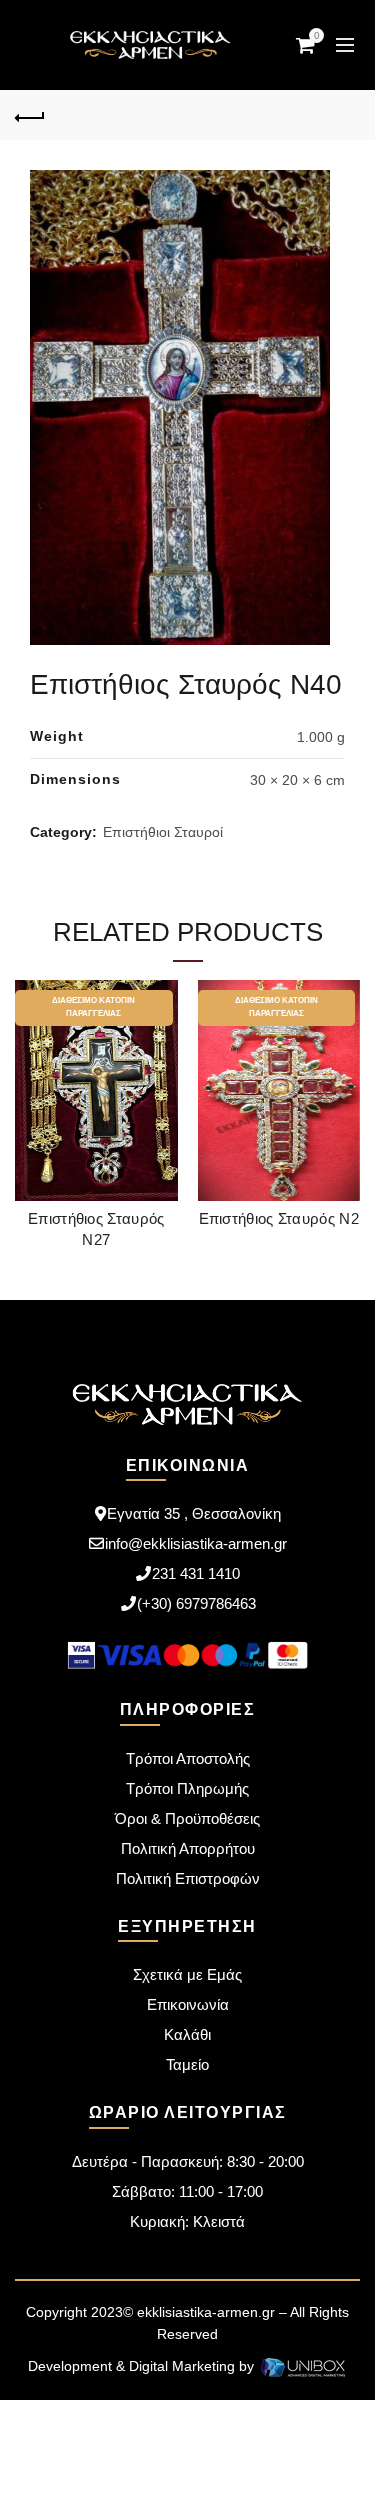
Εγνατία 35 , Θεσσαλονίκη (194, 1513)
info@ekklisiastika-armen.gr (196, 1543)
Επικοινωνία (188, 2004)
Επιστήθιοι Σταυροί (163, 832)
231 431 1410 (196, 1573)
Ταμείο (187, 2064)
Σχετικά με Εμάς (187, 1974)
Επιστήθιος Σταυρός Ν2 (279, 1218)
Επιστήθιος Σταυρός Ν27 (96, 1229)
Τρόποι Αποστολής (188, 1758)
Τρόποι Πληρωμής (187, 1788)
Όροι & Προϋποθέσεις (187, 1818)
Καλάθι (187, 2034)
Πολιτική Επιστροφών (188, 1878)
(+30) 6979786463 (196, 1603)
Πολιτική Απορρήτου (188, 1848)
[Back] (30, 115)
